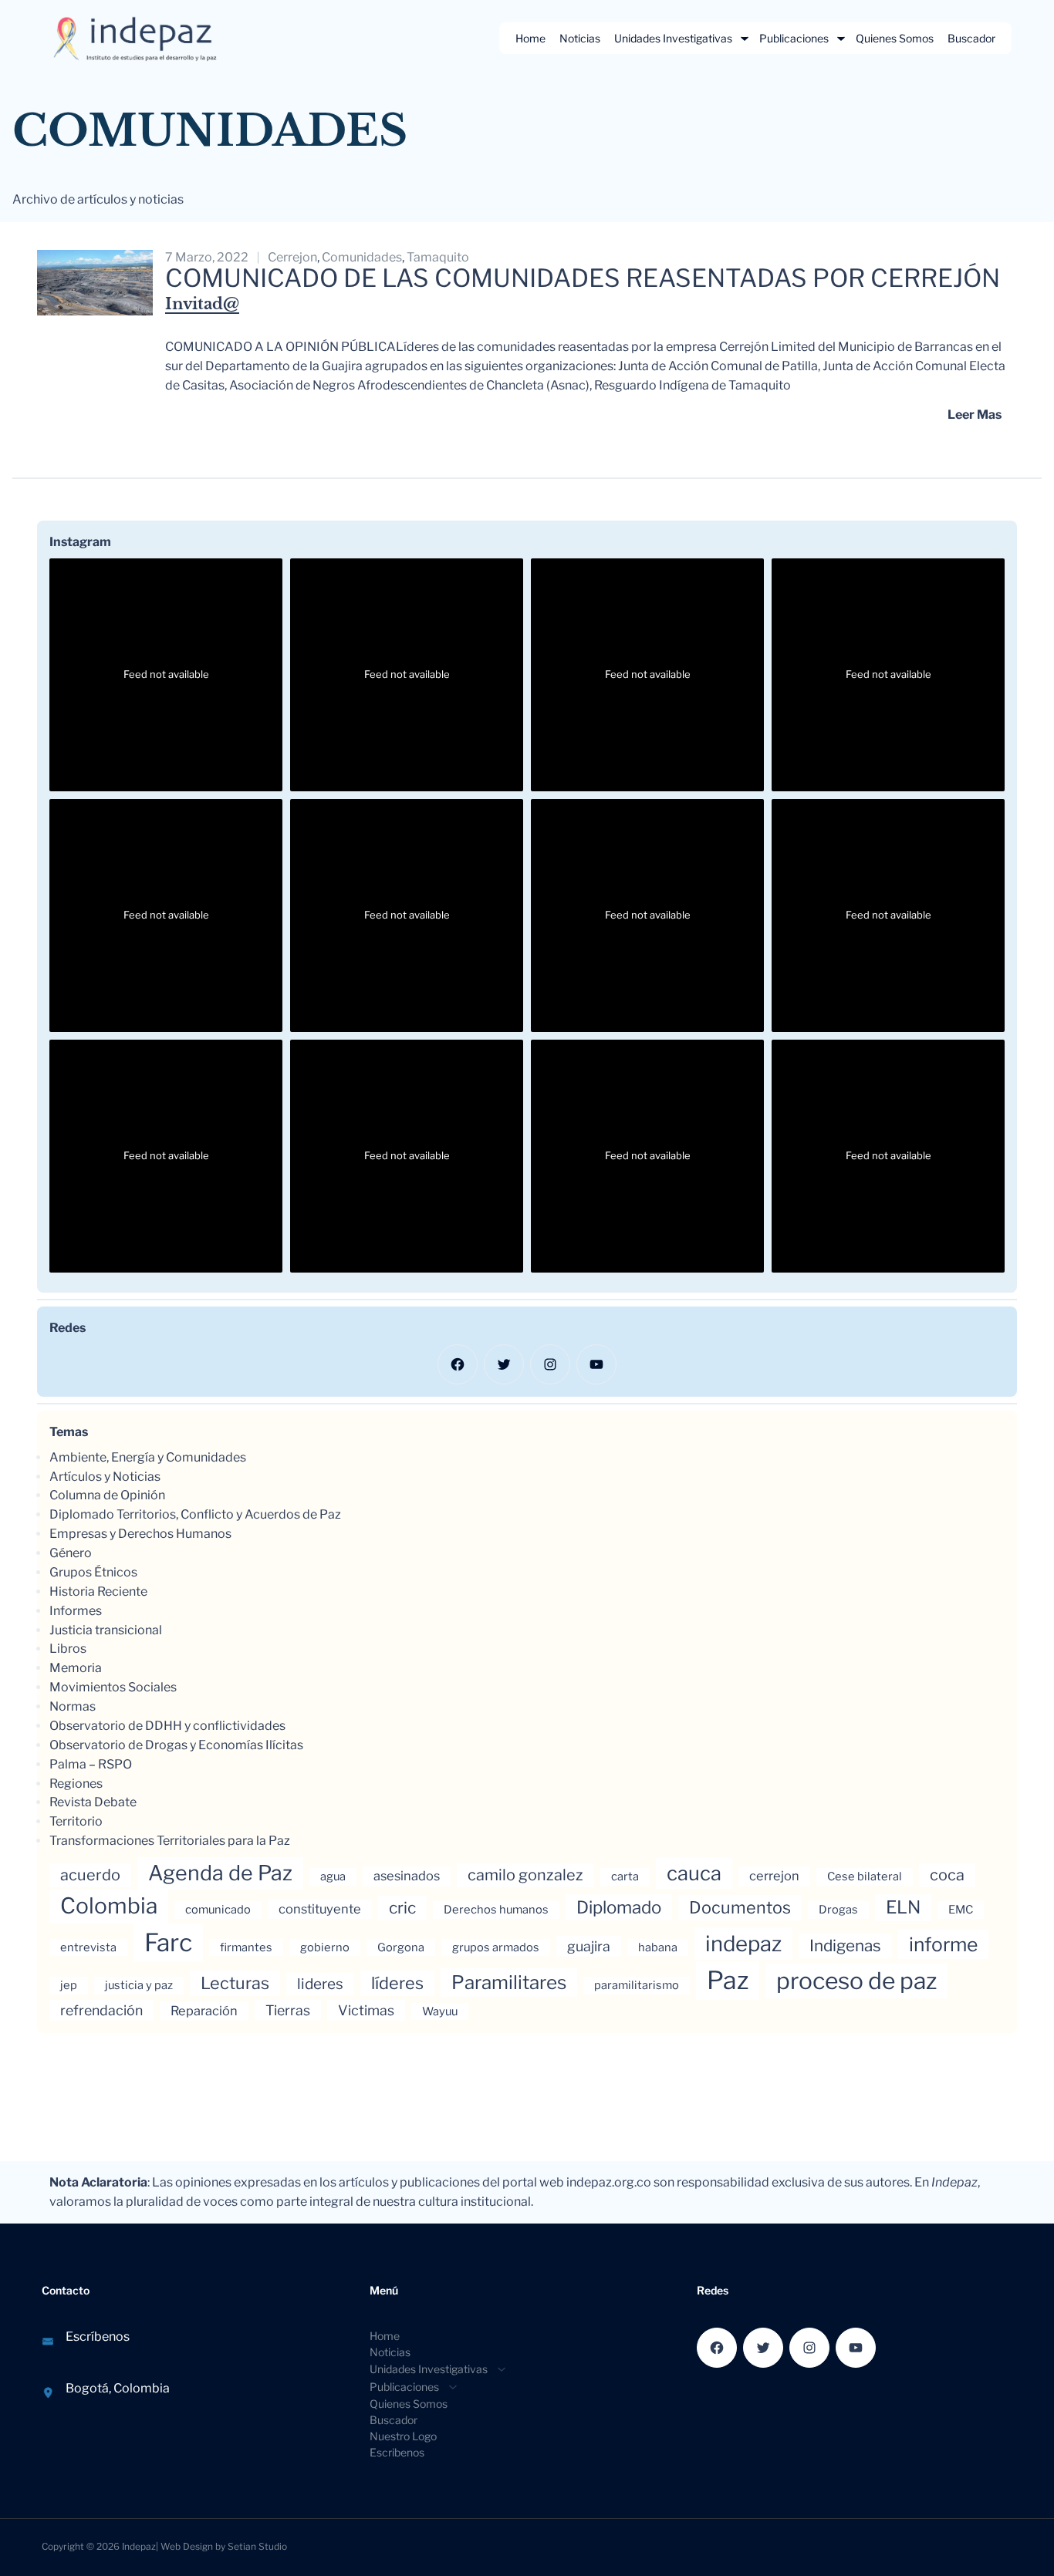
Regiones (76, 1784)
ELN (903, 1907)
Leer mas (975, 415)
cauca (694, 1873)
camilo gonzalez (525, 1875)
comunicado (218, 1910)
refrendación (101, 2010)
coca (947, 1875)
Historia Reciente (98, 1591)
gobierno (325, 1947)
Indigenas (845, 1945)
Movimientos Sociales (113, 1687)
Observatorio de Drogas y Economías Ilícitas (176, 1745)
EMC (961, 1910)
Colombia (109, 1906)
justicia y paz (139, 1985)
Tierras (288, 2010)
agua (333, 1876)
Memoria (76, 1668)
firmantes (246, 1947)
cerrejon (292, 257)
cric (402, 1908)
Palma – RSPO (91, 1764)
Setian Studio (257, 2546)
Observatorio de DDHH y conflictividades (167, 1726)
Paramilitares (509, 1983)
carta (625, 1876)
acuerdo (90, 1875)
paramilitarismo (637, 1985)
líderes (397, 1983)
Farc (168, 1942)
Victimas (366, 2010)
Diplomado (619, 1907)
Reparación (204, 2011)
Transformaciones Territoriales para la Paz (170, 1841)
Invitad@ (202, 304)
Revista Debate (93, 1802)
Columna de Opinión (107, 1495)
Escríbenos (98, 2337)
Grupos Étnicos (93, 1572)
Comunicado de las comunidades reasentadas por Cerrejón (583, 278)
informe (943, 1944)
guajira (589, 1946)
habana (658, 1947)
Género (71, 1553)
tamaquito (438, 257)
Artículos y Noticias (105, 1477)
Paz (728, 1980)
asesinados (407, 1876)
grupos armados (496, 1947)
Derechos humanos (496, 1910)
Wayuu (440, 2011)
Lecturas (235, 1983)
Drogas (838, 1910)
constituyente (320, 1909)
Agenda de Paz (220, 1873)
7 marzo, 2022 (207, 257)
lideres (320, 1984)
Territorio (76, 1821)
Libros (68, 1649)
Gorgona (401, 1947)
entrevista (88, 1947)
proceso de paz (856, 1981)
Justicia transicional (106, 1630)
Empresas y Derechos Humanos (140, 1534)
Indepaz (139, 2546)
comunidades (362, 257)
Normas (73, 1706)
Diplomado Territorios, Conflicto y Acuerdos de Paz (195, 1514)
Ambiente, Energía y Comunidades (148, 1457)
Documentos (740, 1907)
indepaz (743, 1944)
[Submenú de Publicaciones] (841, 39)
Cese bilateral (865, 1876)
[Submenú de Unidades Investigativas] (745, 39)
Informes (76, 1611)
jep (69, 1985)
